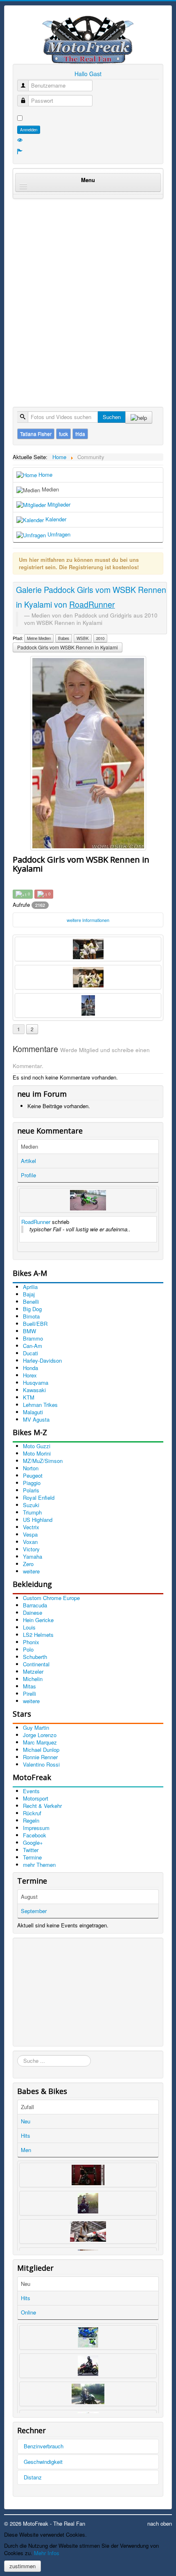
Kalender (55, 519)
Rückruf (32, 1813)
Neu (26, 2121)
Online (28, 2312)
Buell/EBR (35, 1324)
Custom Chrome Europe (51, 1598)
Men (26, 2150)
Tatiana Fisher (36, 434)
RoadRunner (36, 1222)
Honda (30, 1368)
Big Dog (32, 1309)
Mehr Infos (47, 2553)
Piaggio (32, 1483)
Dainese (33, 1613)
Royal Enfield (39, 1498)
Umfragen (58, 534)
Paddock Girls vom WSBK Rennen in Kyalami (68, 647)
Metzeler (33, 1671)
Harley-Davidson (42, 1360)
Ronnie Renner (40, 1757)
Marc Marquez (40, 1742)
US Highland (38, 1520)
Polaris (31, 1490)
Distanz (33, 2477)
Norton (31, 1468)
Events (31, 1791)
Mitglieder (58, 504)
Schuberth (35, 1657)
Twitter (31, 1850)
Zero (28, 1564)
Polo (28, 1649)
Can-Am (33, 1346)
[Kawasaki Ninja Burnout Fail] (88, 1200)
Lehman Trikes (40, 1405)
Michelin (33, 1679)
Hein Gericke (38, 1620)
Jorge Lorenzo (40, 1735)
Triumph (32, 1512)
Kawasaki (34, 1390)
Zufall (27, 2107)
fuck (63, 434)
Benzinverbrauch (44, 2446)
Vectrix (31, 1527)
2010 (100, 638)
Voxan (30, 1542)
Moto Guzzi (37, 1446)
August (29, 1897)
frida (80, 434)
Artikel (28, 1161)
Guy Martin (36, 1727)
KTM (29, 1397)
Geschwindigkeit (43, 2462)
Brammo (33, 1338)
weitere (31, 1571)
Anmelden (29, 130)
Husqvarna (36, 1383)
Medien (50, 489)
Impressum (36, 1828)
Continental (36, 1664)
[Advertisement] (88, 294)
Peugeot (33, 1475)
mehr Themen (39, 1865)
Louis (29, 1627)
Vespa (30, 1534)
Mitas (29, 1686)
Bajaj (29, 1294)
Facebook (35, 1835)
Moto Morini (37, 1453)
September (34, 1911)
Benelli (31, 1302)
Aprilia (30, 1287)
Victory (31, 1549)
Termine (32, 1857)
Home (45, 474)
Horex (30, 1375)
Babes (64, 638)
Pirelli (29, 1694)
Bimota (31, 1316)
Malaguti (33, 1412)
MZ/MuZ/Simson (43, 1461)
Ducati (30, 1353)
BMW (29, 1331)
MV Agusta (36, 1419)
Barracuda (35, 1605)
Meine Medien (39, 638)
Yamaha (33, 1556)
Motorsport (36, 1798)
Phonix (31, 1642)
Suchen (112, 417)
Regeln (31, 1820)
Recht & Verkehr (42, 1806)
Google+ (33, 1842)
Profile (28, 1175)
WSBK (83, 638)
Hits (26, 2135)
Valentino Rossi (41, 1764)
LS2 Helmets (38, 1635)
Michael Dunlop (41, 1750)
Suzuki (31, 1505)
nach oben (160, 2523)
